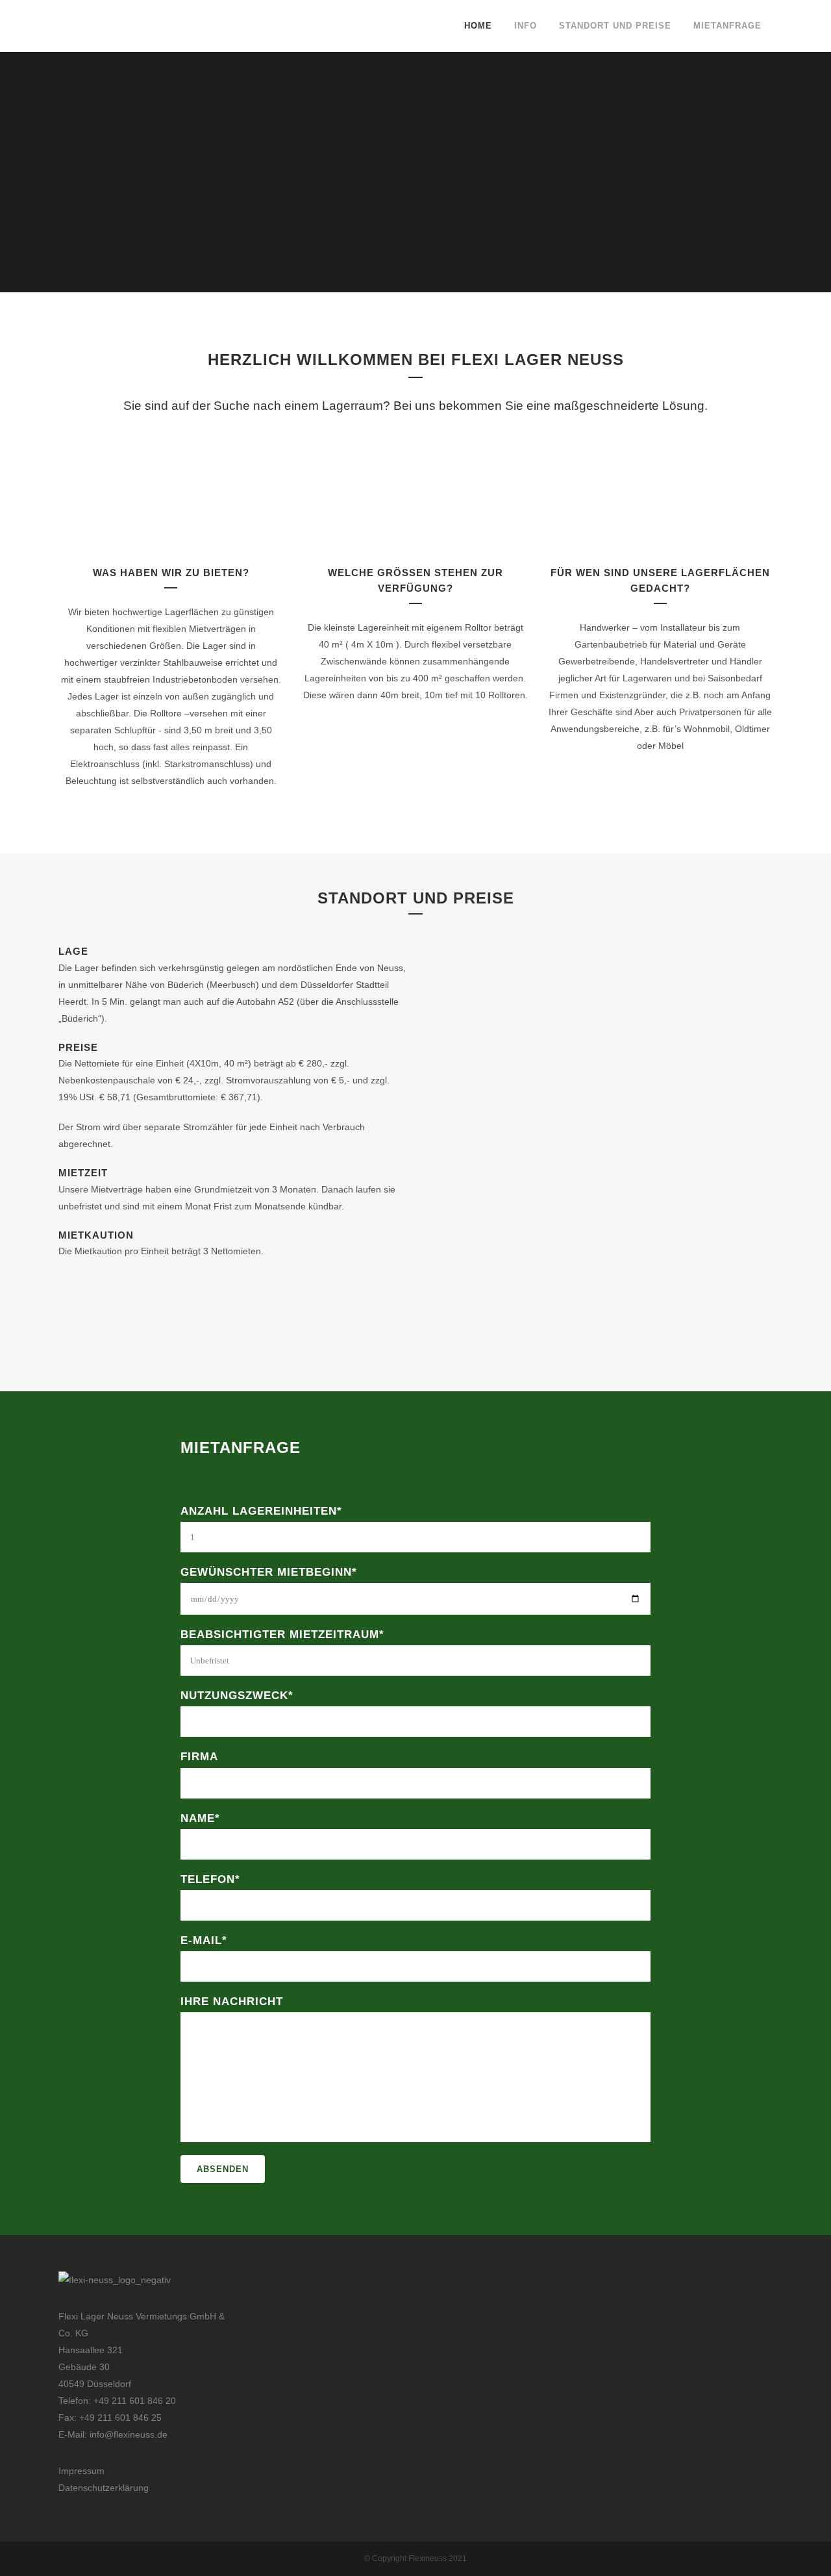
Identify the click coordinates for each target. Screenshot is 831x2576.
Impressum (81, 2471)
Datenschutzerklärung (104, 2488)
